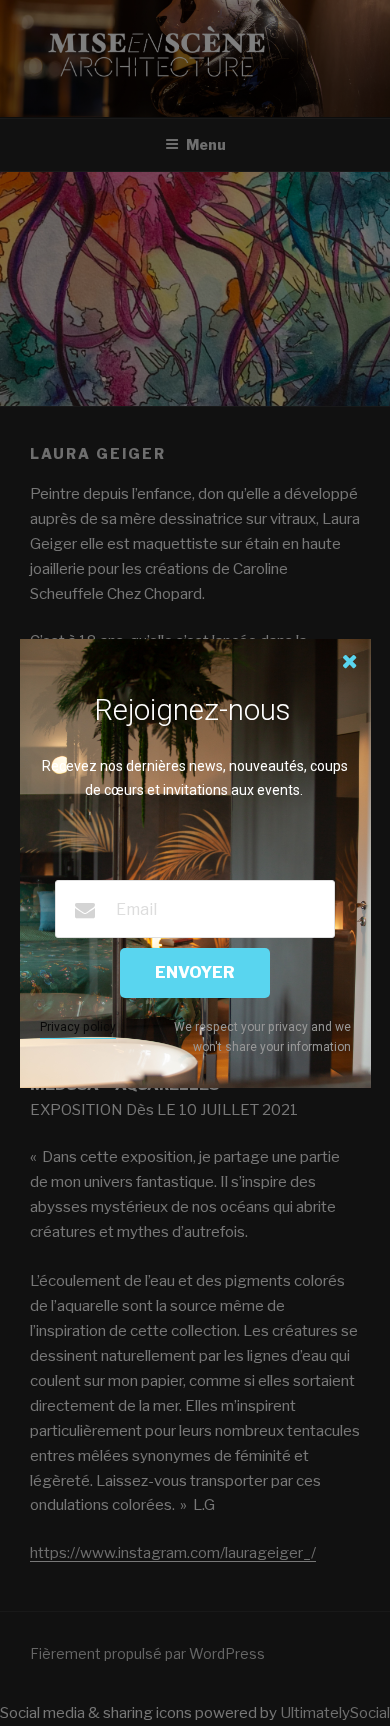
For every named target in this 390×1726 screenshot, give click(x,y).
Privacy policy (78, 1027)
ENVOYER (195, 972)
